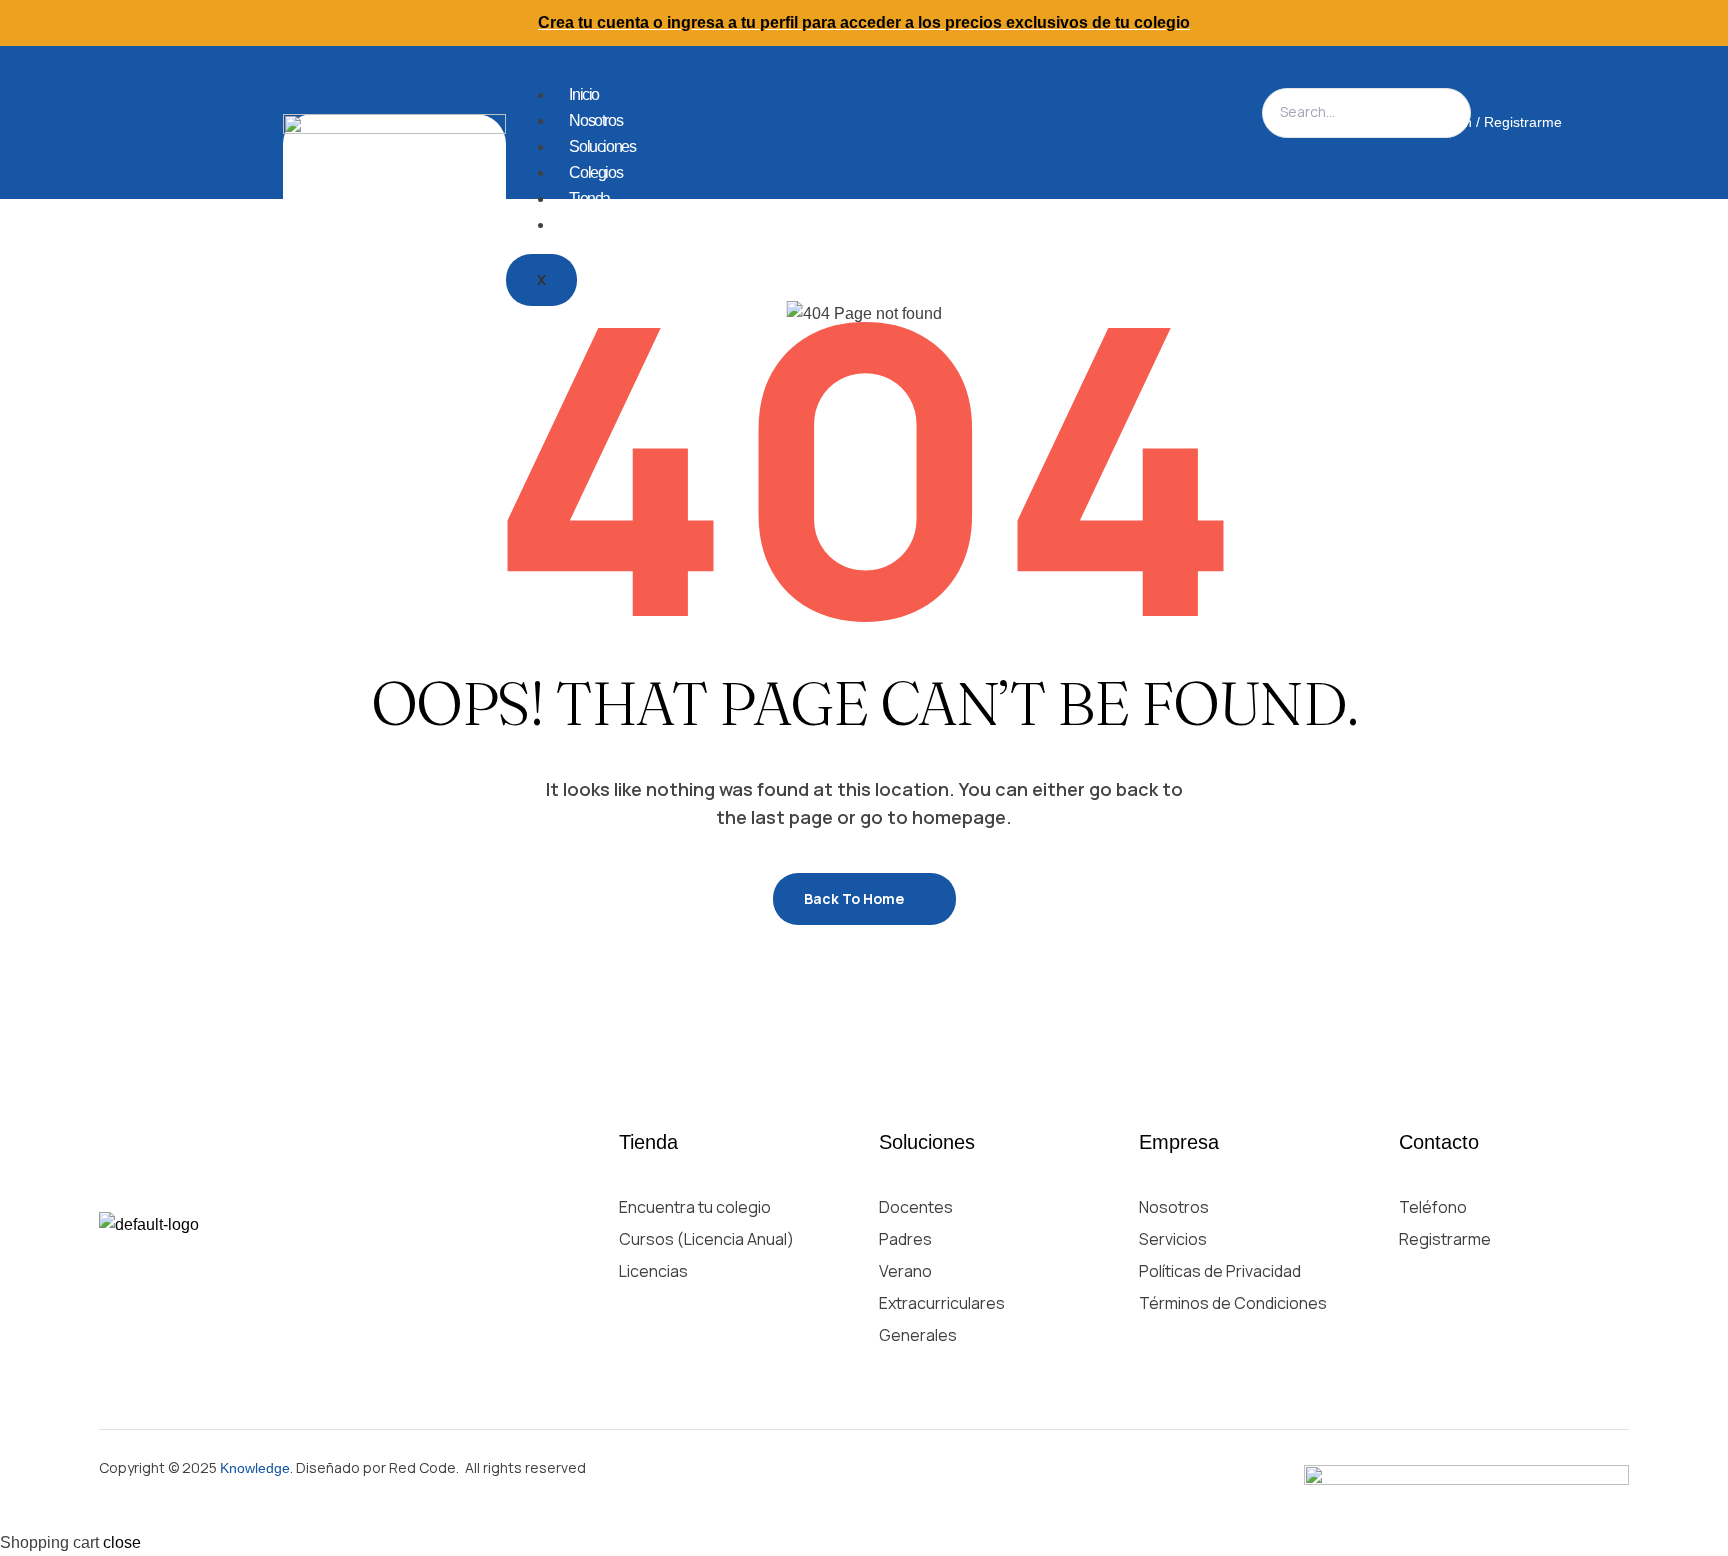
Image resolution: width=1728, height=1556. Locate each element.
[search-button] (1296, 156)
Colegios (595, 172)
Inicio (584, 94)
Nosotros (595, 120)
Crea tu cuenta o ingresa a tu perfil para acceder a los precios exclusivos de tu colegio (864, 22)
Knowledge (255, 1468)
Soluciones (602, 146)
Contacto (595, 224)
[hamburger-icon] (1231, 98)
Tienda (589, 198)
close (122, 1542)
